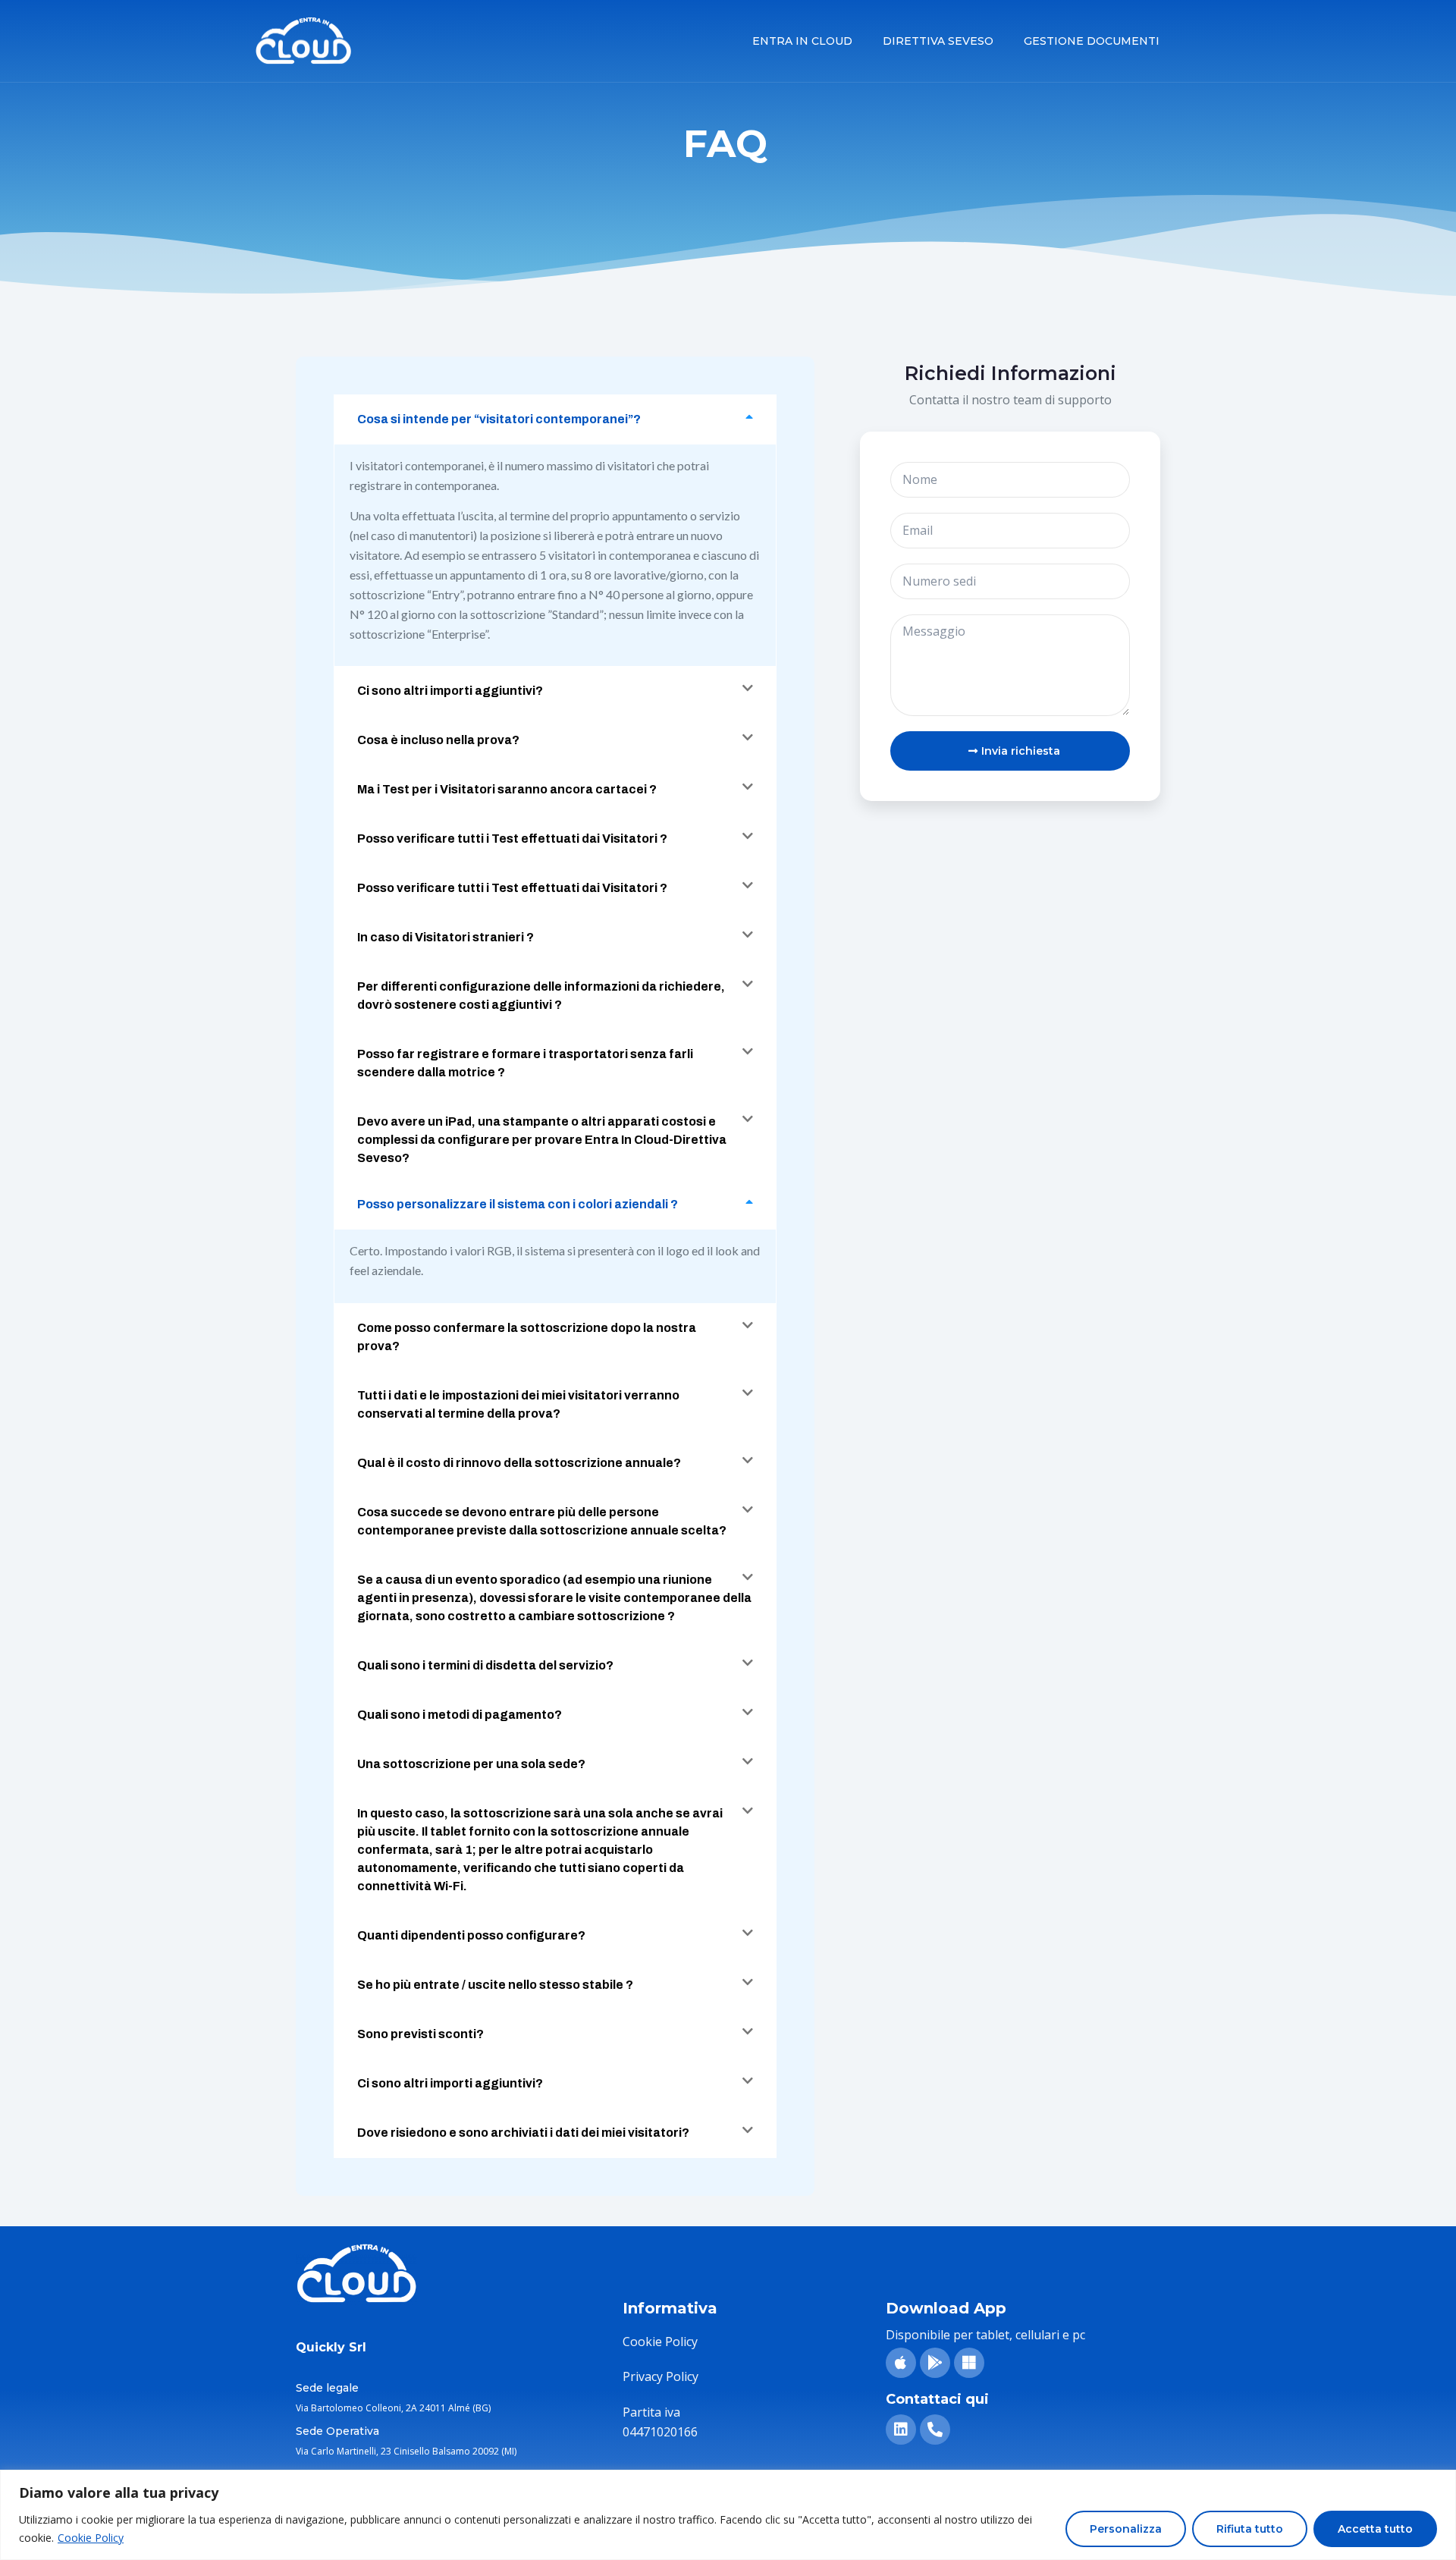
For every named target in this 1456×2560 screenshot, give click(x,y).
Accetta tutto (1375, 2529)
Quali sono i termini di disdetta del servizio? (485, 1665)
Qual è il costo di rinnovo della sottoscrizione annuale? (519, 1463)
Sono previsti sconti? (420, 2034)
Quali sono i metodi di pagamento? (460, 1715)
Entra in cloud (802, 41)
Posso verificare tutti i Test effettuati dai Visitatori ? (512, 839)
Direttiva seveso (938, 41)
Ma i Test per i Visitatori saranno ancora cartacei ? (507, 789)
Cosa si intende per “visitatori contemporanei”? (499, 419)
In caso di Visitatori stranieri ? (446, 937)
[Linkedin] (901, 2430)
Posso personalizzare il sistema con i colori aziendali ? (518, 1204)
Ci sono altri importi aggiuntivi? (450, 691)
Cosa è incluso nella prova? (438, 740)
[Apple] (901, 2363)
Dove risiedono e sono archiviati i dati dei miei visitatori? (523, 2133)
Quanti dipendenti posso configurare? (471, 1935)
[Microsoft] (969, 2363)
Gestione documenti (1092, 41)
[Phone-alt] (935, 2430)
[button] (555, 419)
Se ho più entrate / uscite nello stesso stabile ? (495, 1985)
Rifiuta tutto (1250, 2529)
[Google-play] (935, 2363)
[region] (728, 2515)
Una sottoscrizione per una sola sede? (471, 1764)
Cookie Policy (91, 2538)
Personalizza (1126, 2529)
